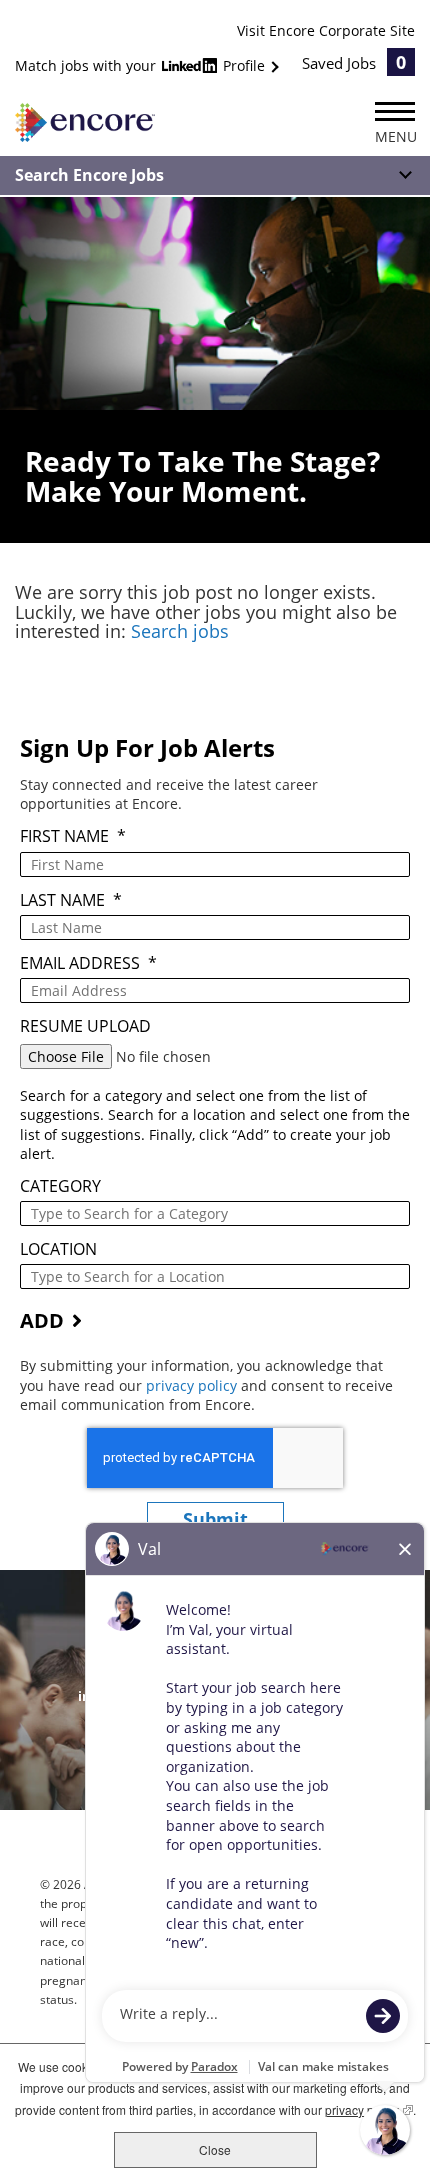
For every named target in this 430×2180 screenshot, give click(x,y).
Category (60, 1186)
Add (42, 1320)
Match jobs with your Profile (142, 65)
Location (58, 1249)
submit (215, 1519)
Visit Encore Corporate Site (326, 30)
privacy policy (193, 1385)
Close (215, 2149)
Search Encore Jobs (89, 175)
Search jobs (180, 631)
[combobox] (215, 1213)
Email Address (88, 963)
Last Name (71, 900)
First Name (73, 836)
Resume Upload (85, 1026)
